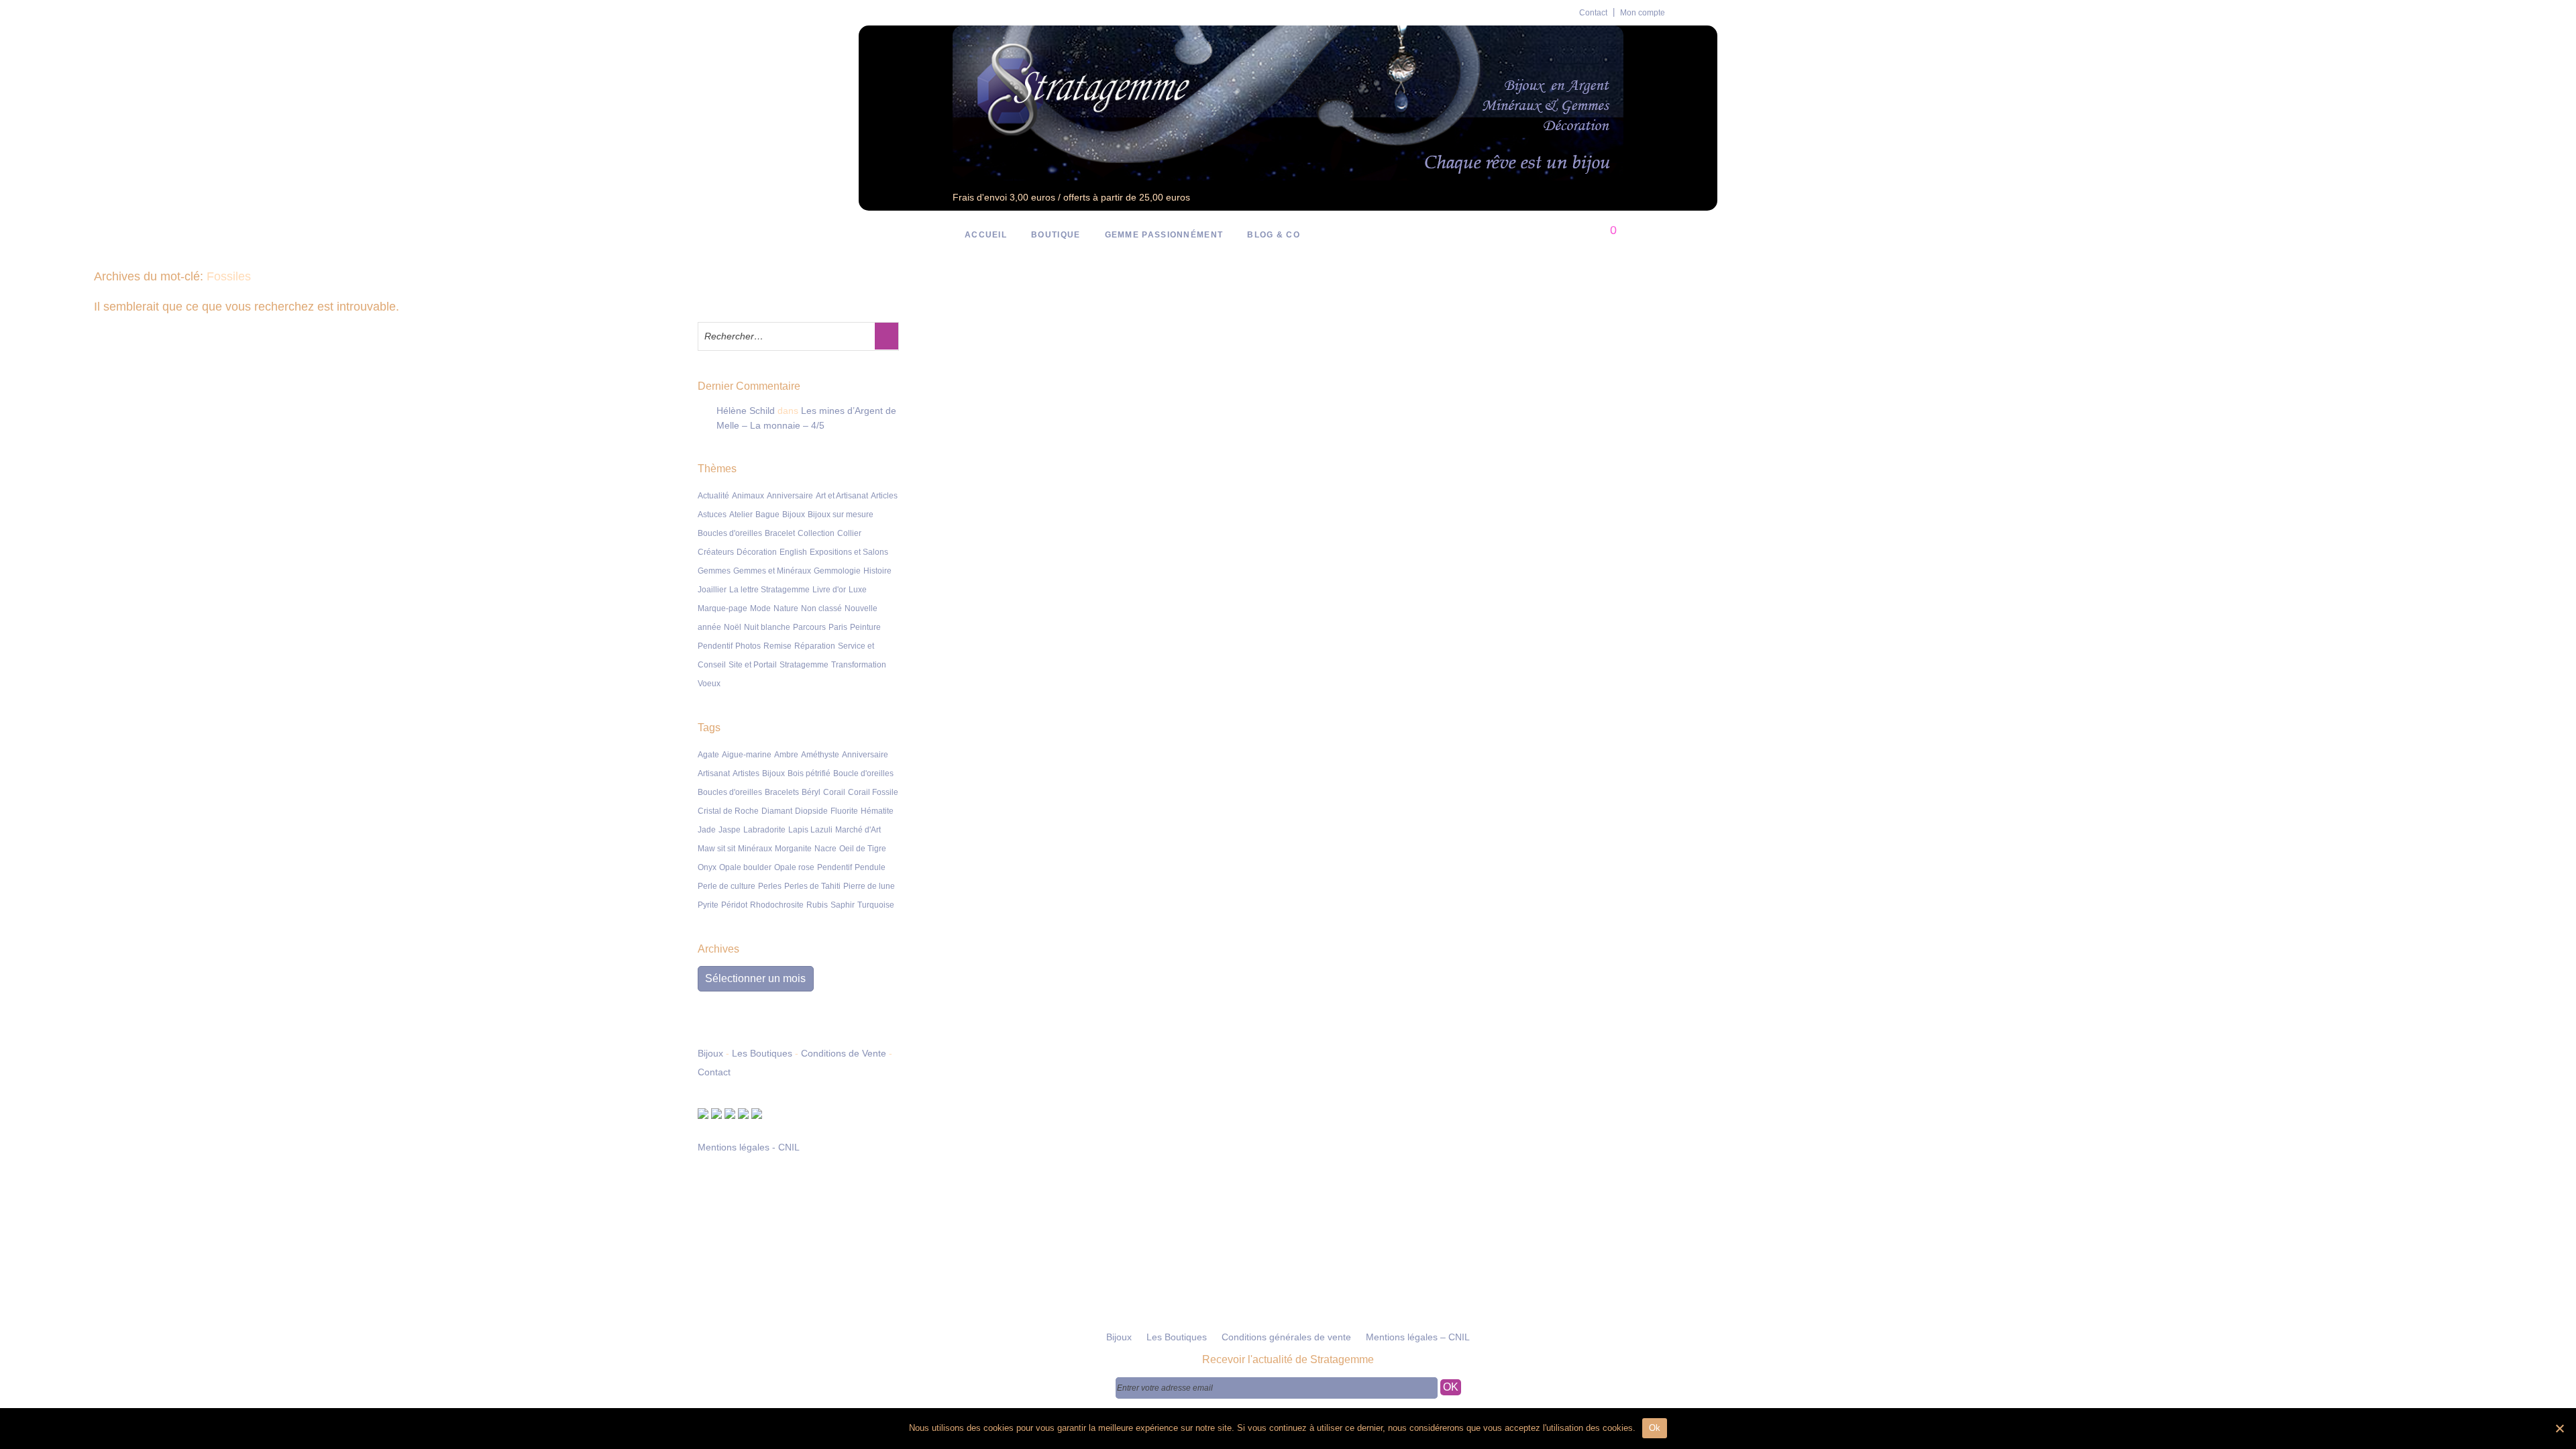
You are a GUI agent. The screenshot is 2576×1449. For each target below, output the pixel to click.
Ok (1655, 1428)
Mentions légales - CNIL (749, 1147)
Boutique (1056, 235)
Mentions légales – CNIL (1418, 1337)
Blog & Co (1274, 235)
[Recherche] (1558, 235)
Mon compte (1643, 13)
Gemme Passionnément (1164, 235)
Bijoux (710, 1053)
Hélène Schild (746, 411)
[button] (887, 336)
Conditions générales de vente (1286, 1337)
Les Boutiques (762, 1053)
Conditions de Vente (844, 1053)
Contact (1593, 13)
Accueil (986, 235)
